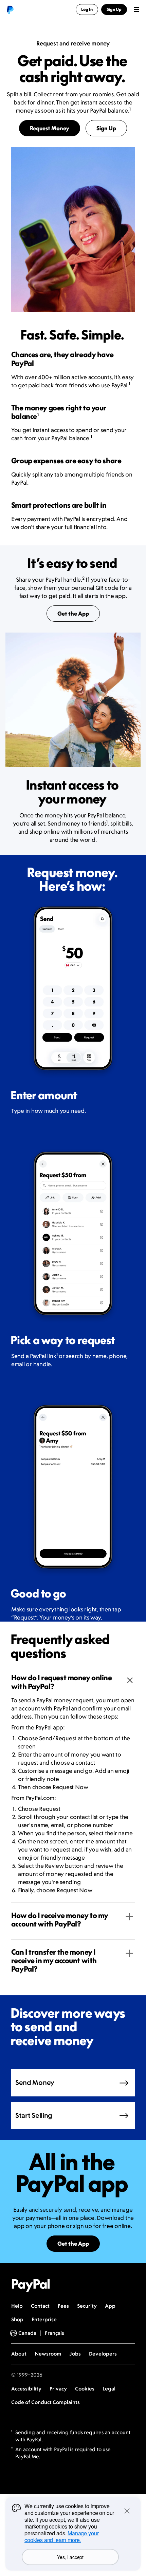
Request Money (50, 128)
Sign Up (106, 128)
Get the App (73, 614)
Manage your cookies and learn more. (61, 2536)
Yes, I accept (70, 2557)
